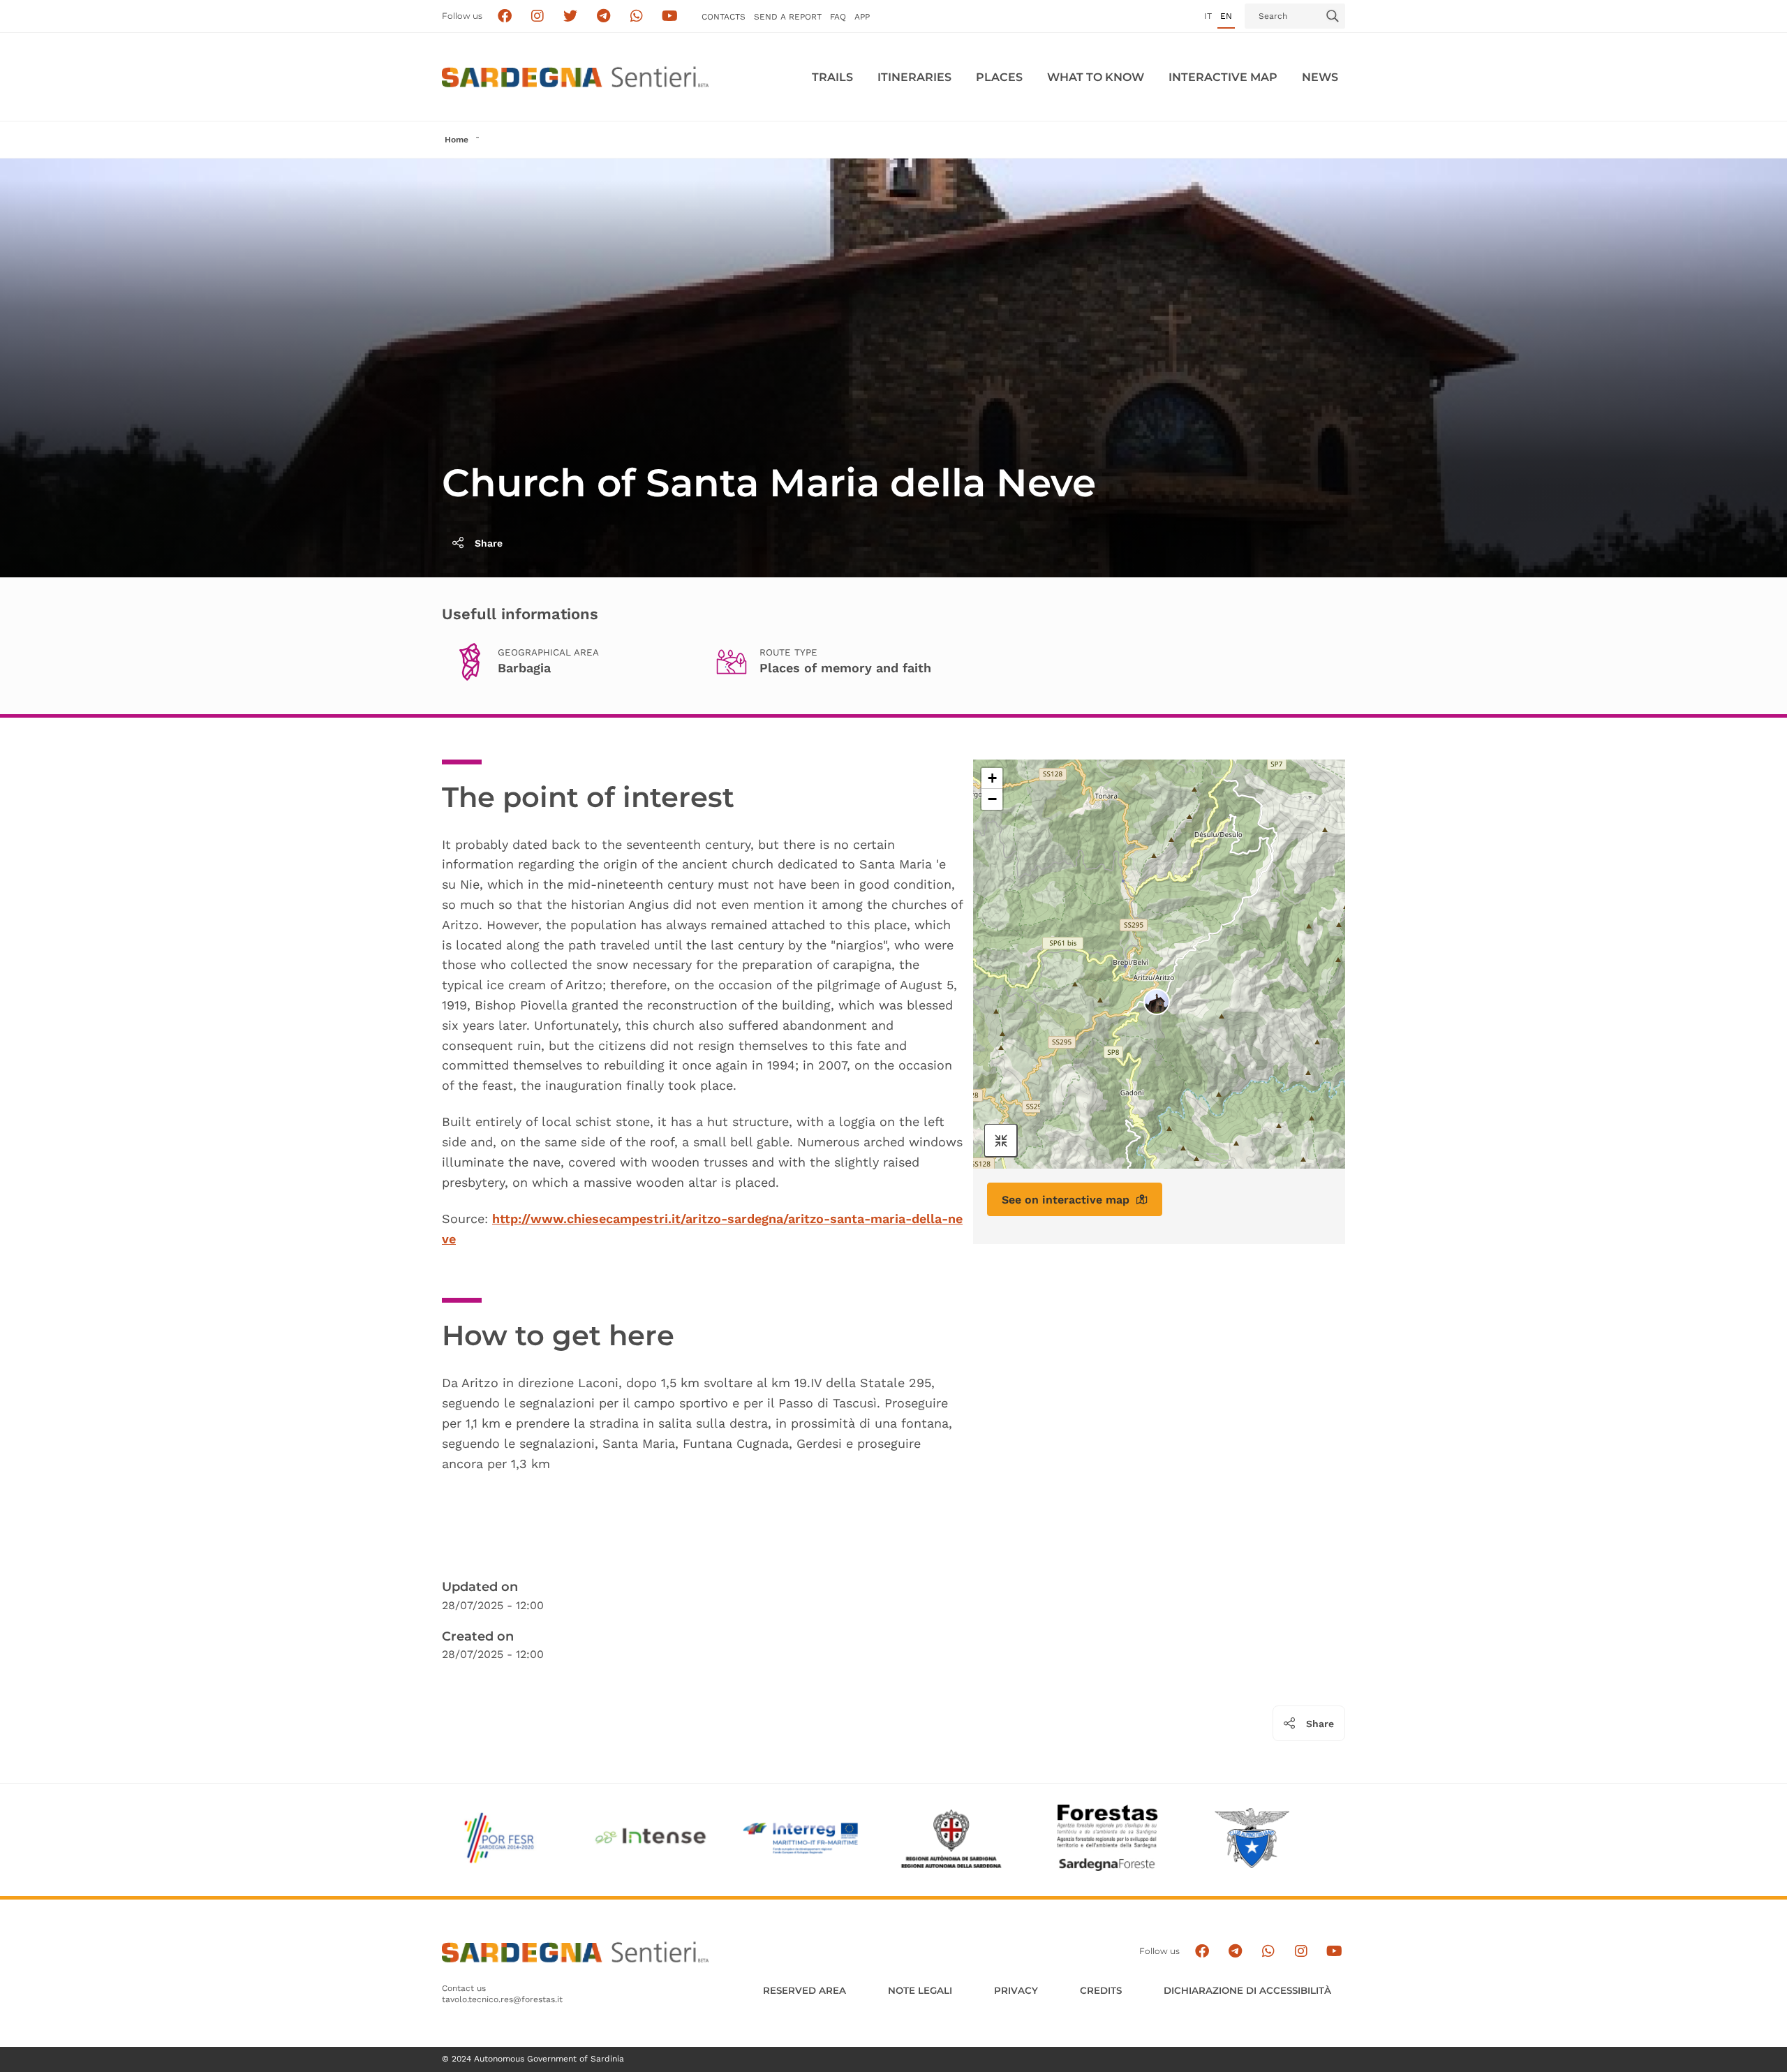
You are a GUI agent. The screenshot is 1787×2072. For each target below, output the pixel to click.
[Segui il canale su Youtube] (670, 16)
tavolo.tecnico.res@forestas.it (502, 1999)
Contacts (724, 17)
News (1320, 77)
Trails (832, 77)
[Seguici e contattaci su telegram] (603, 16)
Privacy (1016, 1990)
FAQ (838, 17)
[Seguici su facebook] (504, 16)
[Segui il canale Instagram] (1301, 1952)
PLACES (999, 77)
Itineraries (914, 77)
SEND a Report (788, 17)
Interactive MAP (1223, 77)
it (1208, 16)
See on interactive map (1066, 1199)
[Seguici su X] (571, 16)
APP (862, 17)
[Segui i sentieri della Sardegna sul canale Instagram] (538, 16)
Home (457, 140)
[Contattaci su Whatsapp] (637, 16)
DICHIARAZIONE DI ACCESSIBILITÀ (1247, 1990)
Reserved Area (804, 1990)
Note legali (920, 1990)
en (1226, 16)
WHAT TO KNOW (1096, 77)
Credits (1101, 1990)
